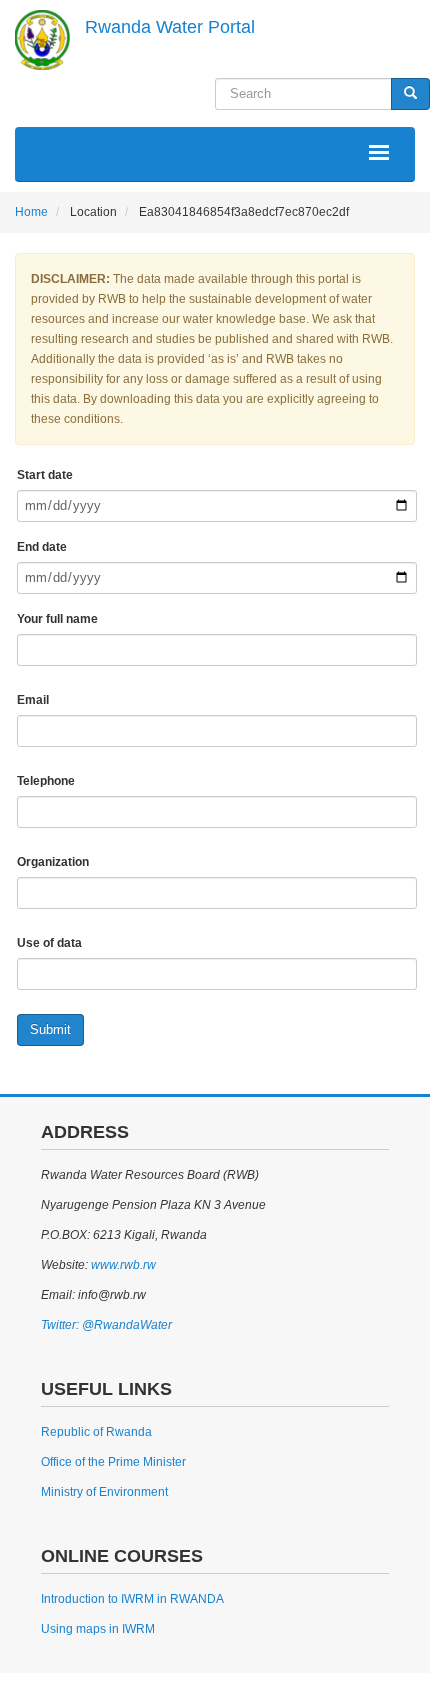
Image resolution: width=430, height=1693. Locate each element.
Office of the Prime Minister (113, 1462)
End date (42, 547)
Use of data (49, 943)
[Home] (42, 40)
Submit (50, 1029)
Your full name (57, 619)
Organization (53, 862)
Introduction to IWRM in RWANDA (132, 1599)
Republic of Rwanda (96, 1432)
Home (31, 212)
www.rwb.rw (122, 1265)
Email (33, 700)
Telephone (46, 781)
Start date (45, 475)
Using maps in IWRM (98, 1629)
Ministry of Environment (104, 1492)
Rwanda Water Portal (170, 27)
